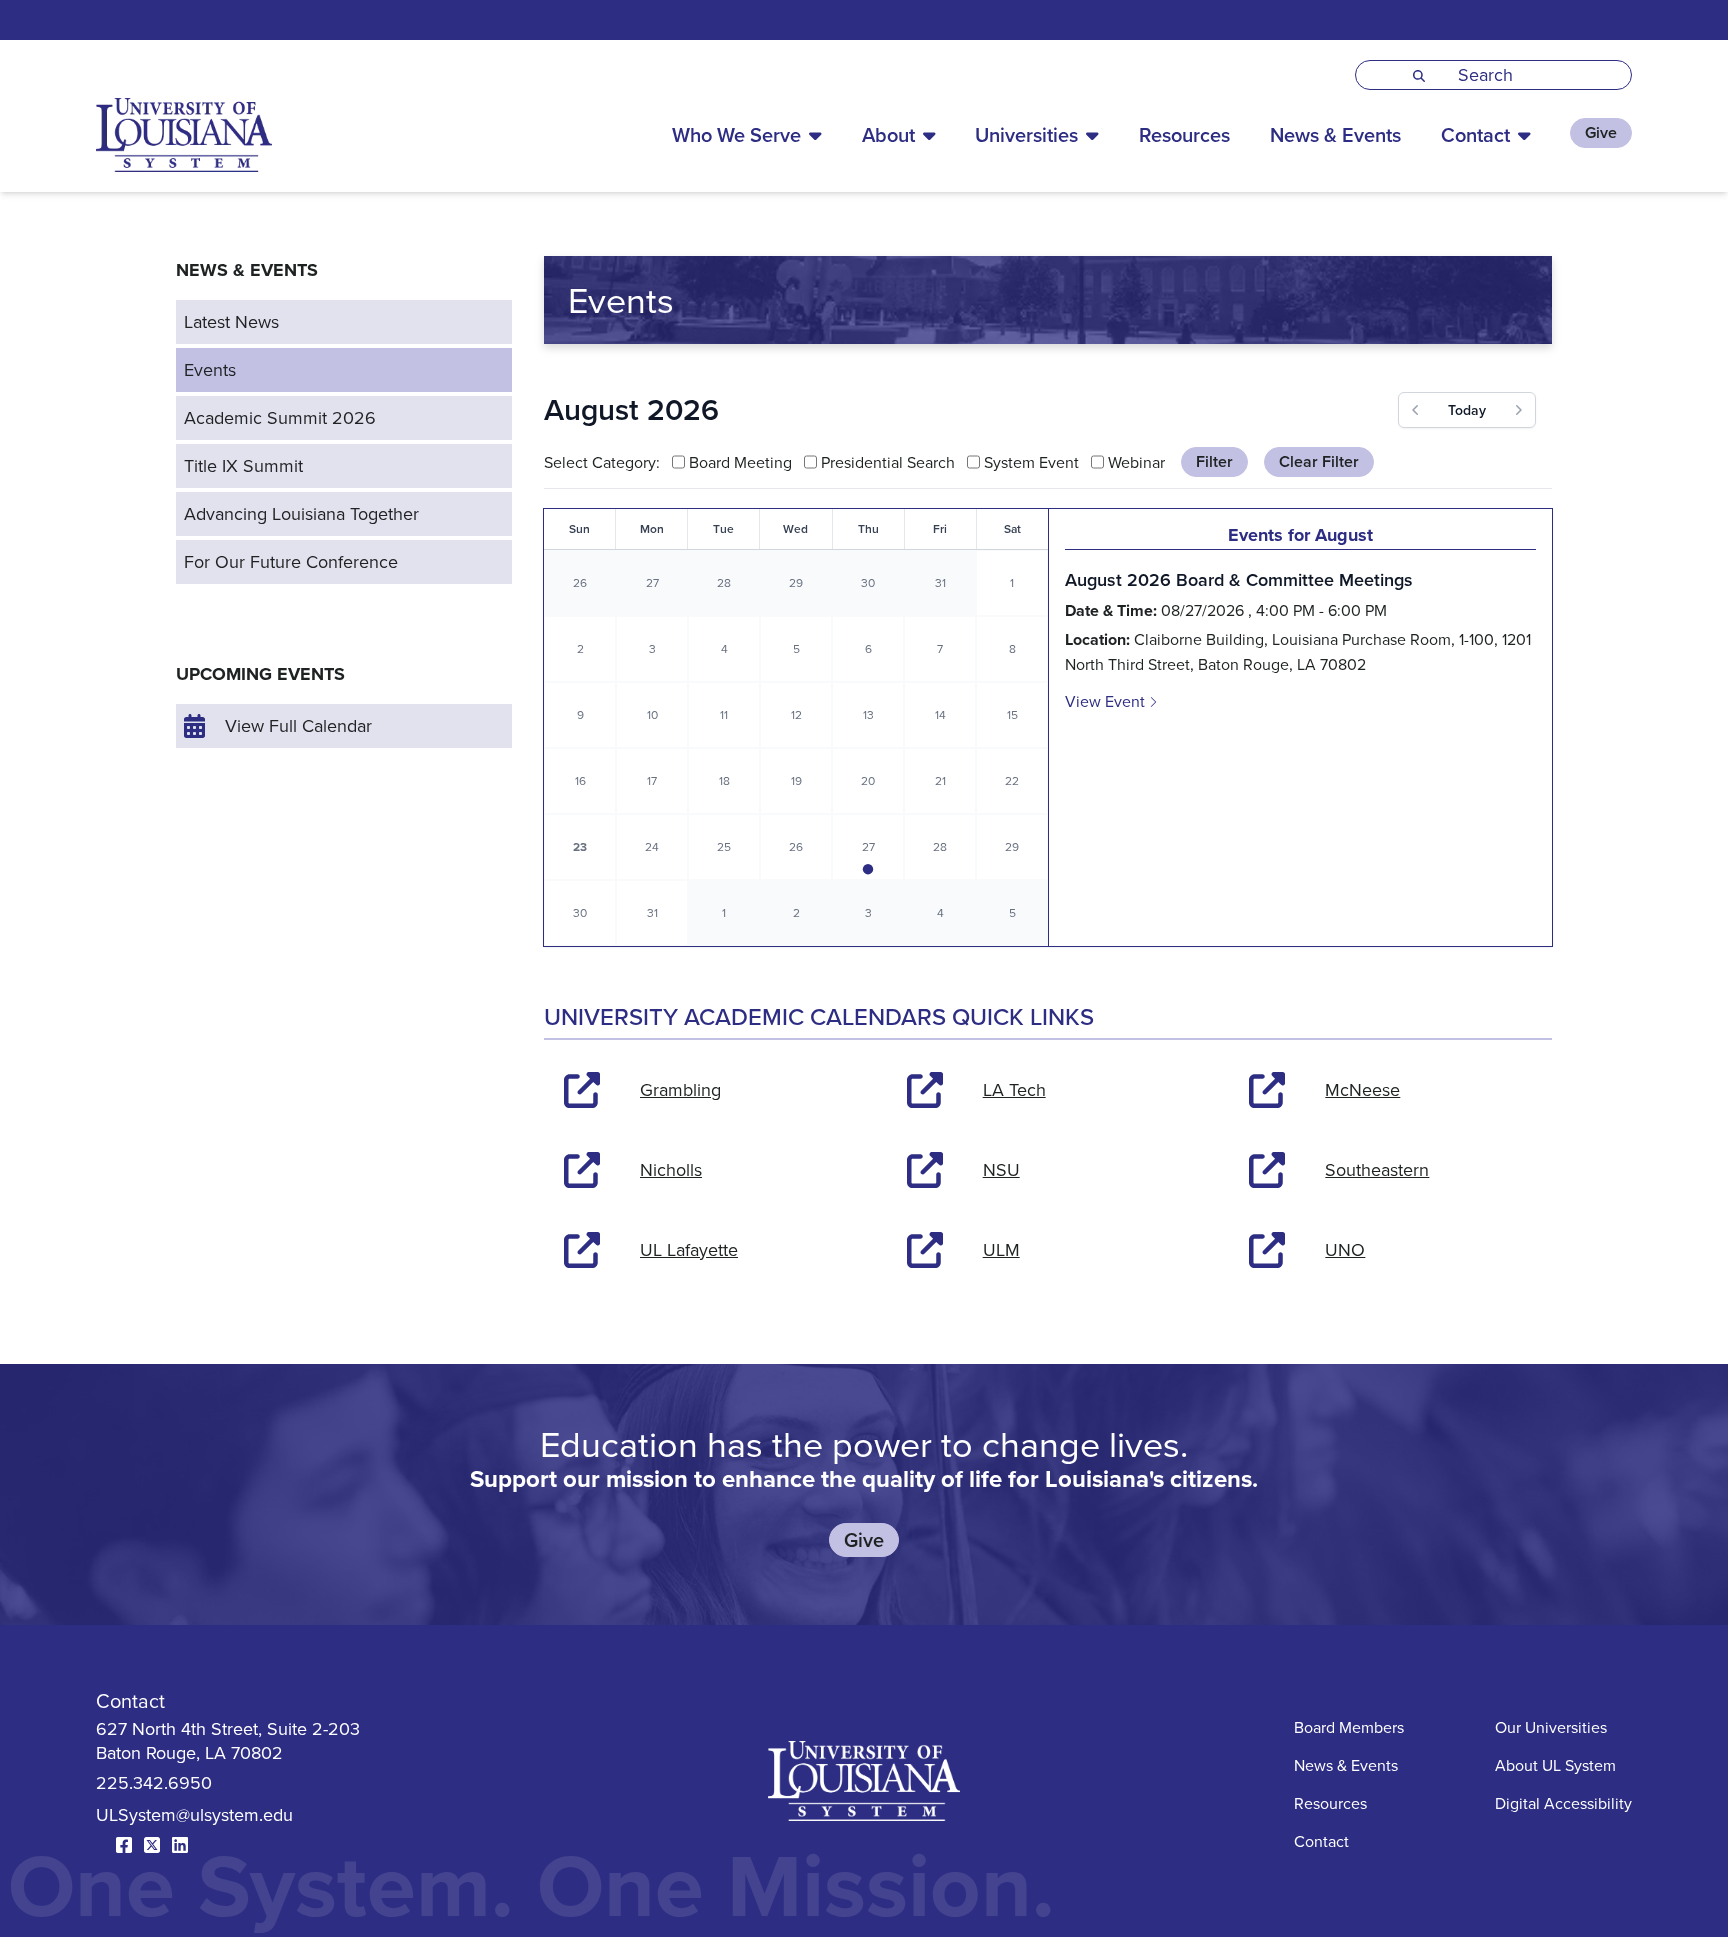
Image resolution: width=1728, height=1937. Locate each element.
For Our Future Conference (291, 561)
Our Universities (1551, 1727)
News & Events (1335, 135)
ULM (1001, 1249)
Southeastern (1377, 1169)
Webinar (1136, 462)
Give (1601, 132)
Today (1467, 410)
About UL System (1555, 1765)
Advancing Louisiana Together (301, 513)
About (888, 135)
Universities (1026, 135)
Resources (1184, 135)
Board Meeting (740, 462)
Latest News (231, 321)
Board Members (1349, 1727)
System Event (1031, 462)
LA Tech (1014, 1089)
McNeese (1362, 1089)
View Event (1107, 701)
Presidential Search (888, 462)
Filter (1214, 461)
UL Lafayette (689, 1249)
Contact (1475, 135)
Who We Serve (736, 135)
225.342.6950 (154, 1782)
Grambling (680, 1089)
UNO (1345, 1249)
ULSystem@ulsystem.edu (194, 1814)
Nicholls (671, 1169)
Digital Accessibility (1563, 1803)
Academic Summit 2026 (280, 417)
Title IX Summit (243, 465)
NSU (1001, 1169)
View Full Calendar (298, 725)
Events (210, 369)
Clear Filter (1319, 461)
